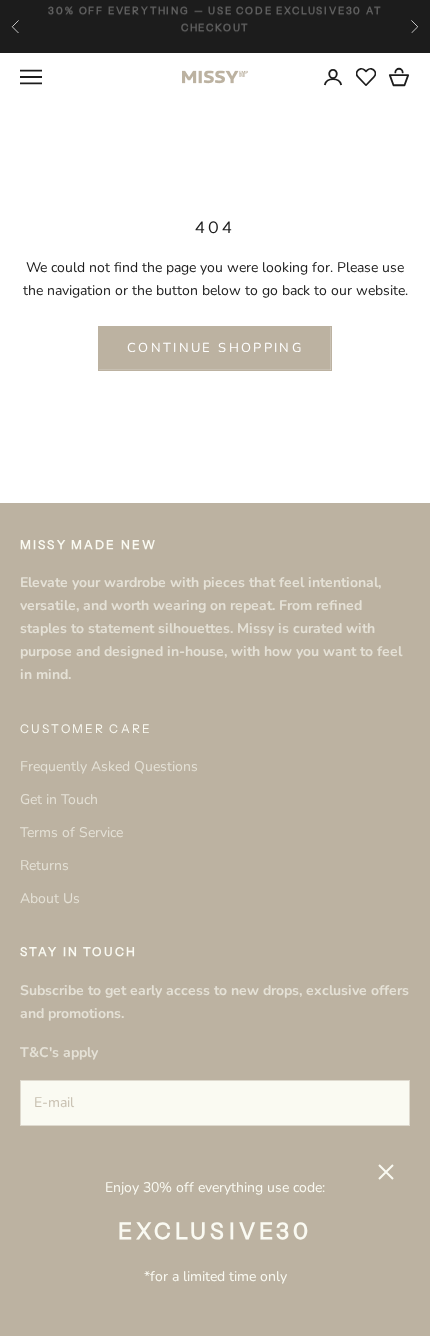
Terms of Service (71, 832)
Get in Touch (59, 799)
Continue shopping (215, 348)
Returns (44, 865)
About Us (50, 898)
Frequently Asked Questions (109, 766)
